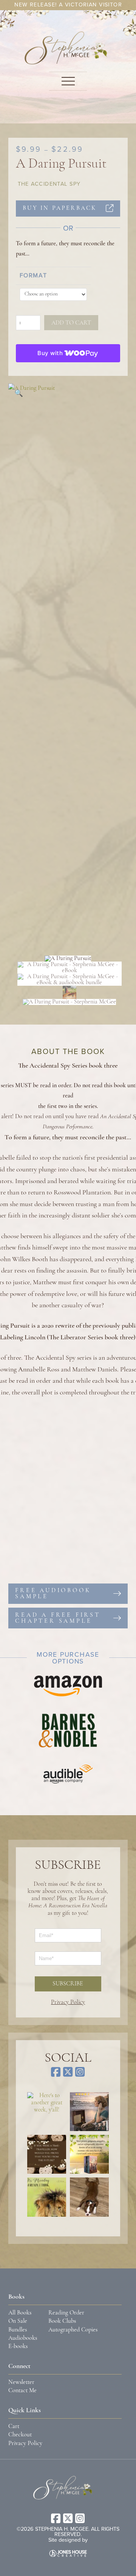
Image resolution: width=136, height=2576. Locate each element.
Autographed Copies (73, 2330)
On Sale (18, 2321)
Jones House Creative (68, 2553)
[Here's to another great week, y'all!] (47, 2112)
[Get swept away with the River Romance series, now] (89, 2154)
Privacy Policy (68, 2002)
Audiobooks (23, 2338)
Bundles (18, 2330)
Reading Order (66, 2313)
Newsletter (21, 2382)
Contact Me (22, 2391)
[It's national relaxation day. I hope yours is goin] (89, 2197)
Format (33, 275)
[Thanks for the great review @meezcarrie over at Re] (89, 2112)
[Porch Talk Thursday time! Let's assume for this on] (47, 2154)
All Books (20, 2313)
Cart (14, 2427)
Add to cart (71, 323)
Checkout (20, 2435)
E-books (18, 2347)
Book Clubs (62, 2321)
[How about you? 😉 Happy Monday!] (47, 2197)
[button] (68, 81)
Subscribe (68, 1984)
